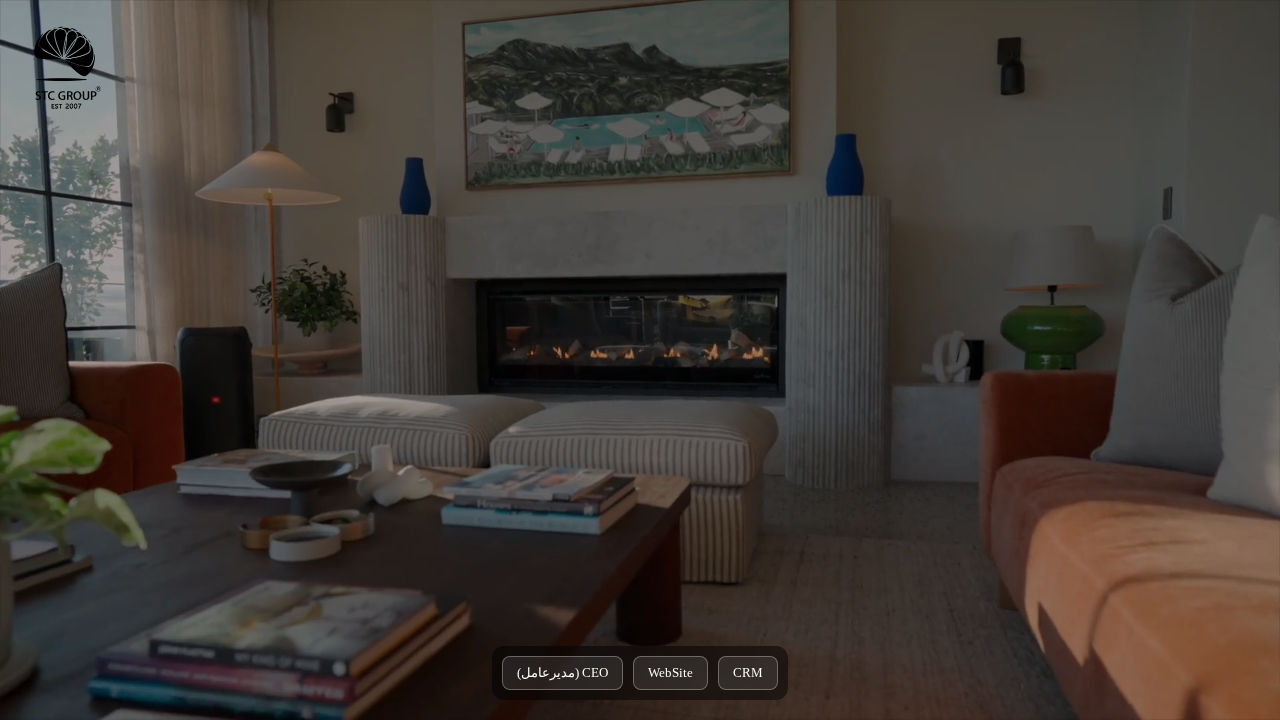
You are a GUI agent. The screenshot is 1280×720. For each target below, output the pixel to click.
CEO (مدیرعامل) (562, 672)
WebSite (670, 672)
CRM (748, 672)
